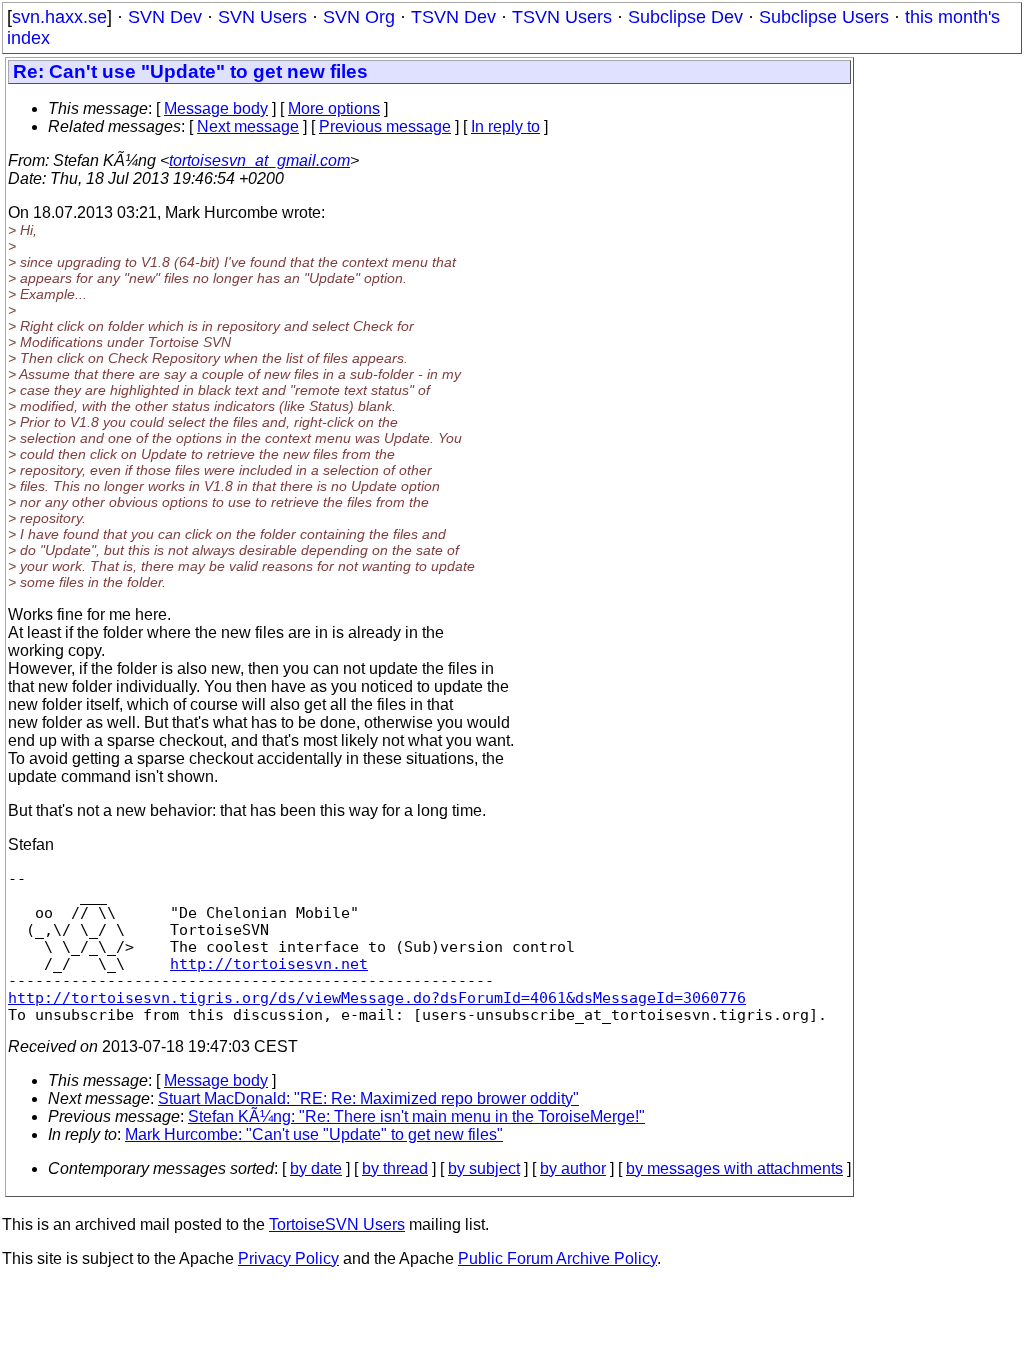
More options (334, 108)
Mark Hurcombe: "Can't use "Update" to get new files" (314, 1134)
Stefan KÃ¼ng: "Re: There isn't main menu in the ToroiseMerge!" (416, 1116)
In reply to (505, 126)
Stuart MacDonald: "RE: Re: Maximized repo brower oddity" (368, 1098)
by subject (484, 1168)
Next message (248, 126)
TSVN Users (562, 17)
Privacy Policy (288, 1258)
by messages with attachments (734, 1168)
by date (316, 1168)
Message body (216, 108)
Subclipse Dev (685, 17)
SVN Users (262, 17)
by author (573, 1168)
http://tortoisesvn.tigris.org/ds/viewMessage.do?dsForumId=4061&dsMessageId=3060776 (377, 997)
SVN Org (359, 17)
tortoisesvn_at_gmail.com (259, 160)
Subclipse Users (824, 17)
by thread (395, 1168)
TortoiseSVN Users (337, 1224)
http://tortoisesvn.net (269, 963)
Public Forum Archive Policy (557, 1258)
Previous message (385, 126)
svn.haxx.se (59, 17)
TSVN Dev (453, 17)
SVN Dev (165, 17)
